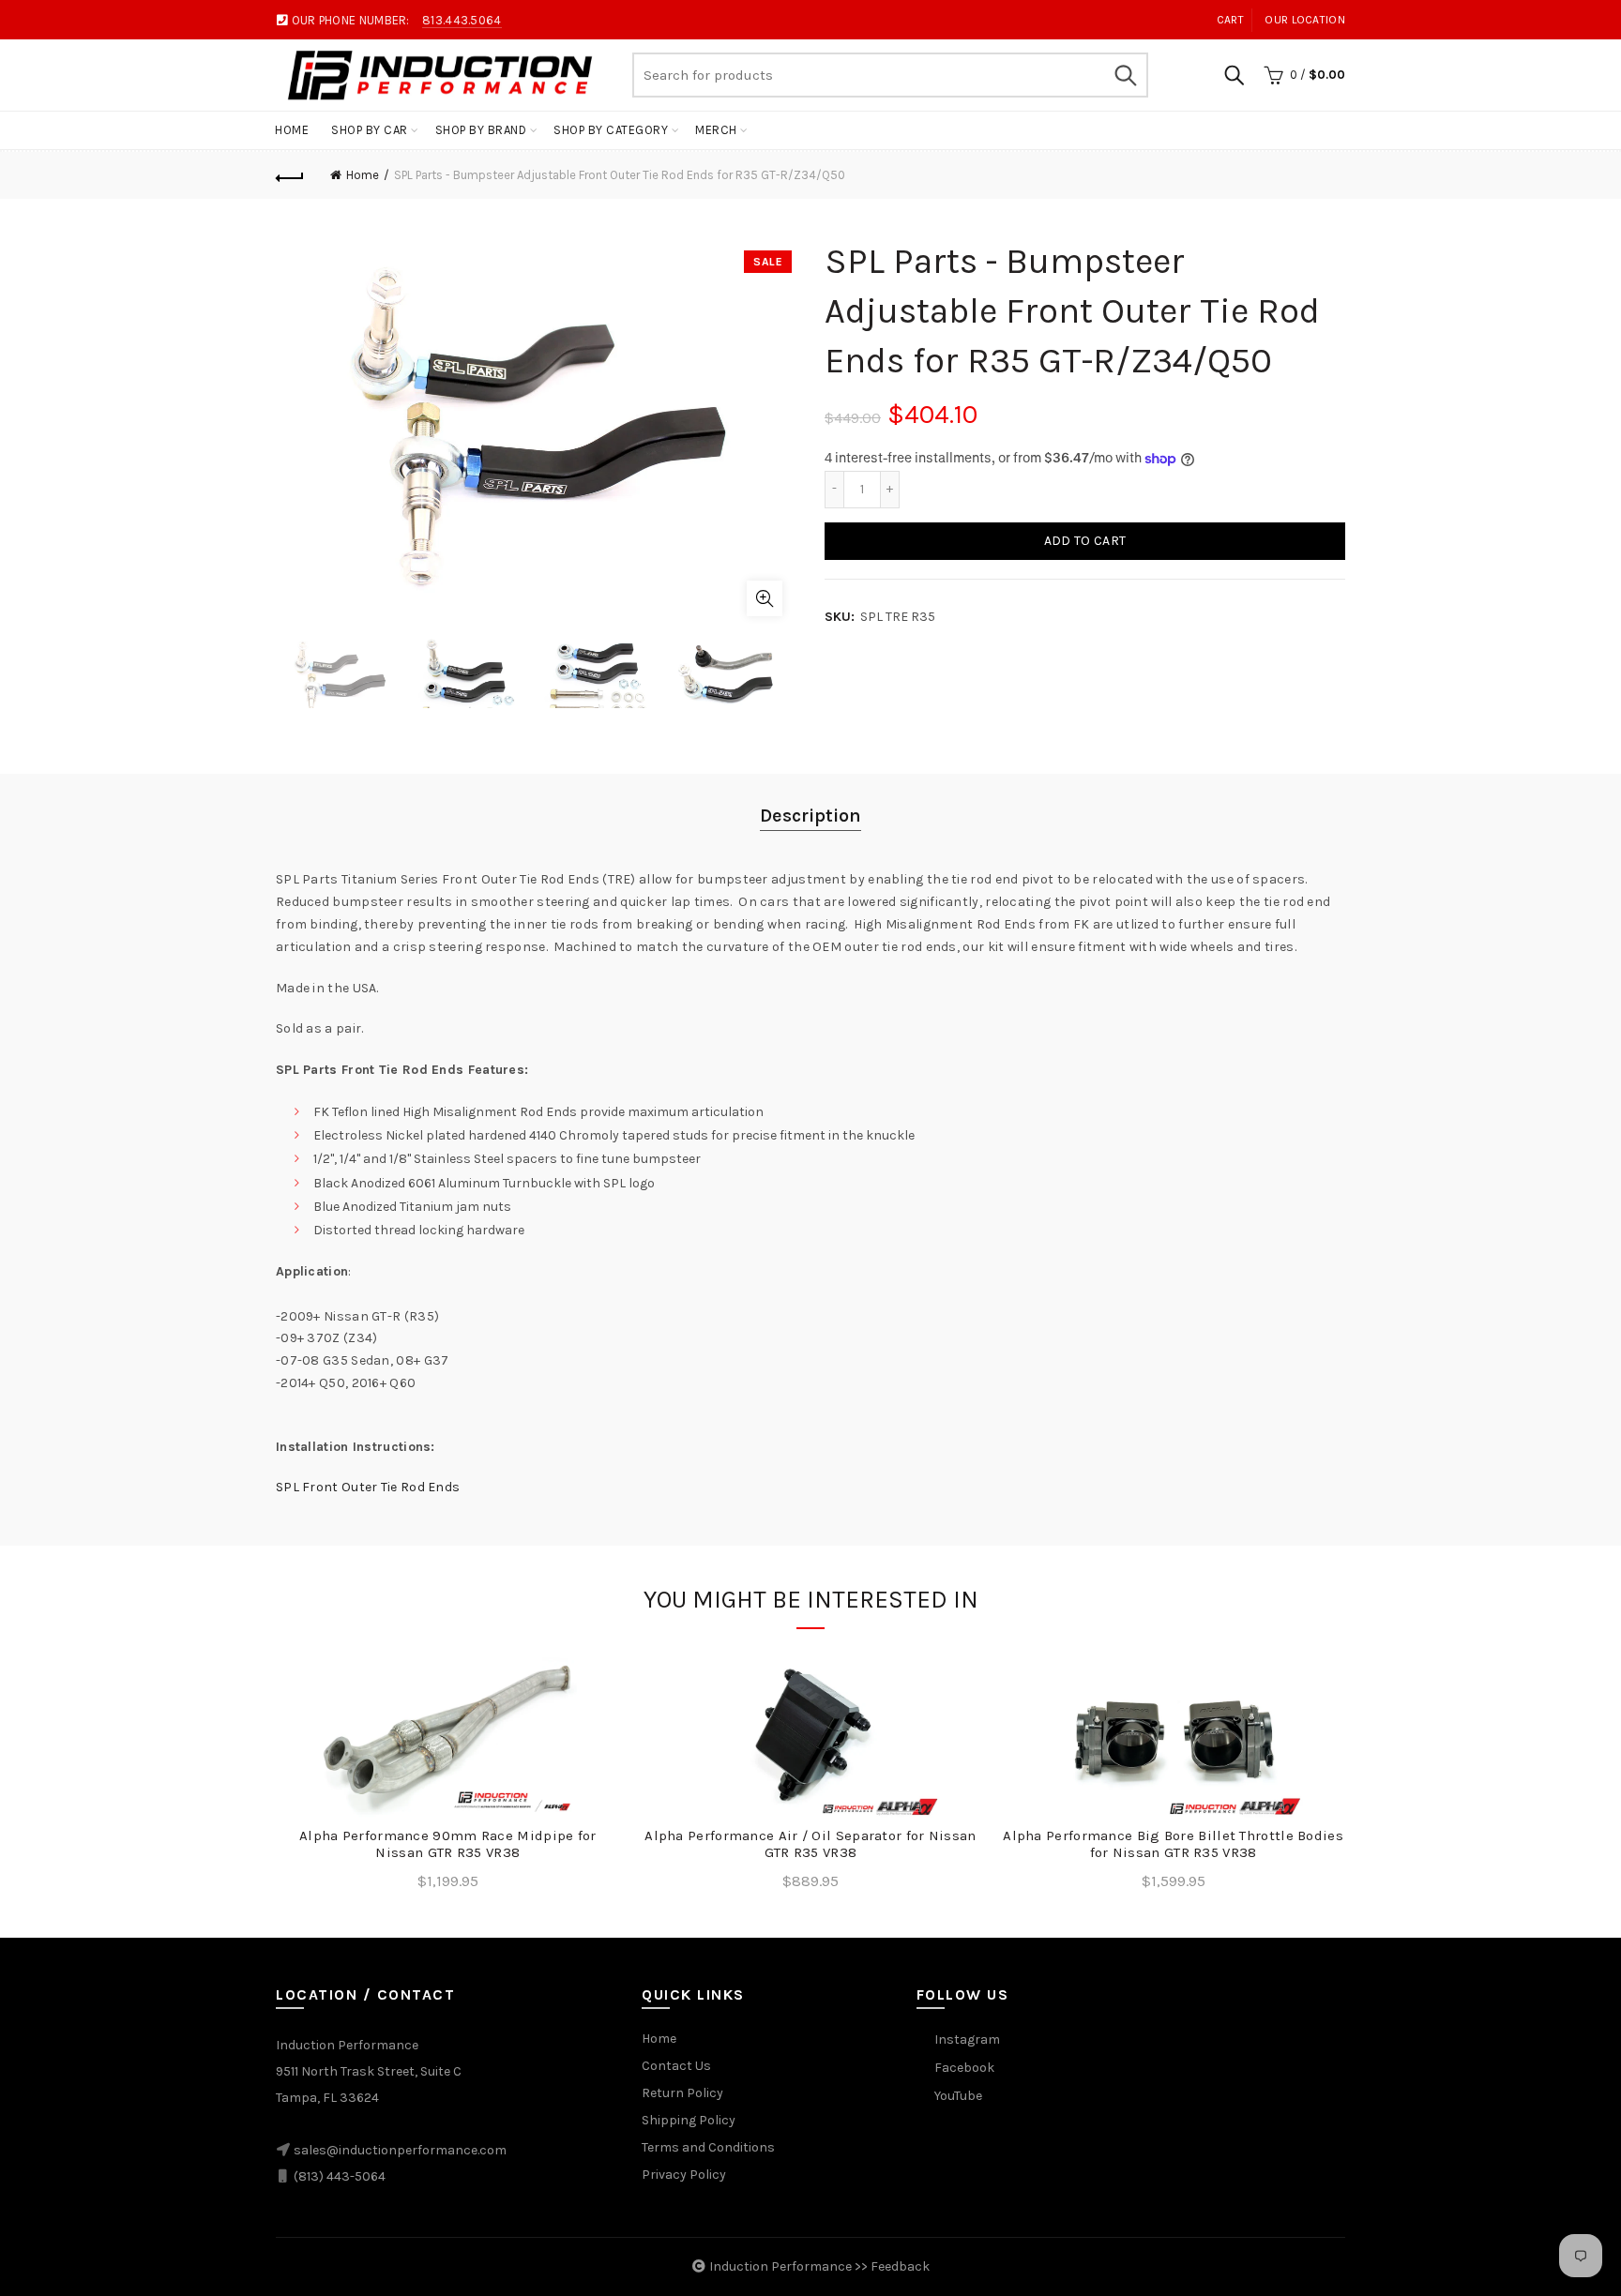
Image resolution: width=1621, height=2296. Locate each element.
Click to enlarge (765, 598)
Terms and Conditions (708, 2147)
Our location (1305, 20)
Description (810, 816)
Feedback (900, 2266)
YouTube (958, 2096)
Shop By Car (370, 130)
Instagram (967, 2039)
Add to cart (1085, 541)
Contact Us (676, 2066)
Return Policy (682, 2093)
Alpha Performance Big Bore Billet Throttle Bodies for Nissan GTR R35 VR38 (1173, 1844)
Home (292, 130)
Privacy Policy (684, 2175)
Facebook (964, 2068)
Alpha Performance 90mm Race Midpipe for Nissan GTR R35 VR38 (448, 1844)
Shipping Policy (689, 2120)
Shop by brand (481, 130)
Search (1125, 75)
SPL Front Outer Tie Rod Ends (368, 1487)
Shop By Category (611, 130)
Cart (1230, 20)
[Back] (290, 175)
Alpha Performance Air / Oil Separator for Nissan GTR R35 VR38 (810, 1844)
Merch (716, 130)
